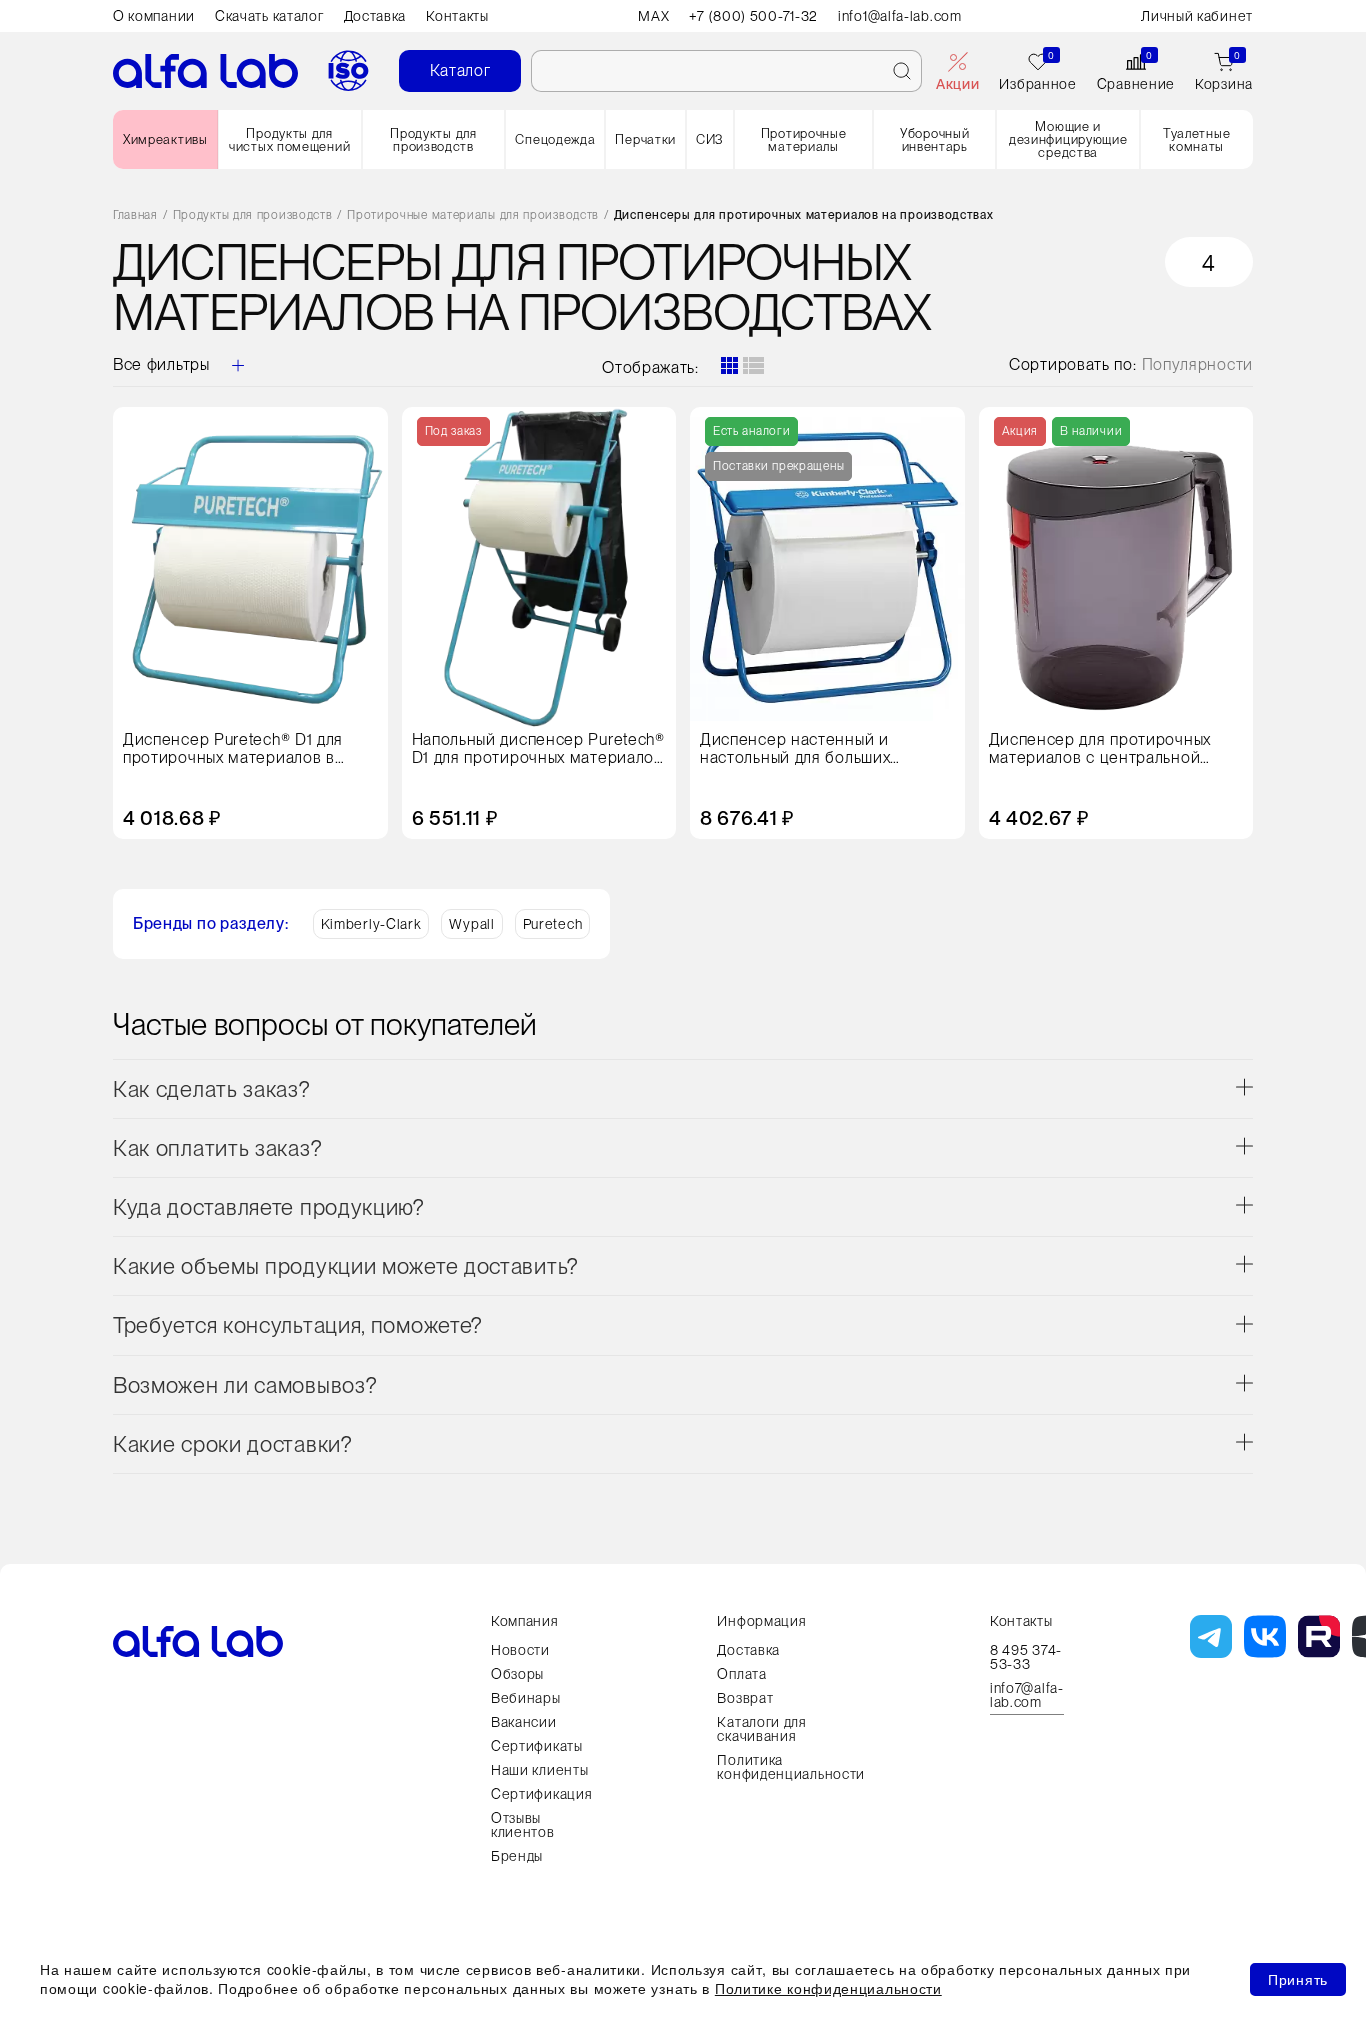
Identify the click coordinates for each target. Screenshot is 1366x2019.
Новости (520, 1650)
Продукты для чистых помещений (289, 140)
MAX (653, 16)
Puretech (553, 924)
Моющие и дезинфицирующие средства (1068, 139)
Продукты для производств (433, 140)
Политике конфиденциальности (828, 1988)
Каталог (460, 70)
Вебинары (526, 1698)
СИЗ (710, 139)
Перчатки (645, 139)
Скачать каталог (269, 16)
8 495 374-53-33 (1026, 1657)
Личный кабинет (1197, 16)
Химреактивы (165, 139)
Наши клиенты (539, 1770)
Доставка (375, 16)
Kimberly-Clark (371, 924)
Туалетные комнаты (1196, 140)
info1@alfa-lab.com (900, 16)
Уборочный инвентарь (934, 140)
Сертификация (541, 1794)
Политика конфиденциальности (791, 1767)
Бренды (517, 1856)
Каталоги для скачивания (761, 1729)
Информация (761, 1621)
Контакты (457, 16)
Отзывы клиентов (523, 1825)
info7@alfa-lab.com (1027, 1695)
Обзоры (517, 1674)
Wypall (471, 924)
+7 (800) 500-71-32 (753, 16)
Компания (525, 1621)
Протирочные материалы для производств (473, 215)
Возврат (745, 1698)
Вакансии (524, 1722)
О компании (154, 16)
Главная (135, 215)
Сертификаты (537, 1746)
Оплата (741, 1674)
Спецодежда (555, 139)
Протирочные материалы (804, 140)
